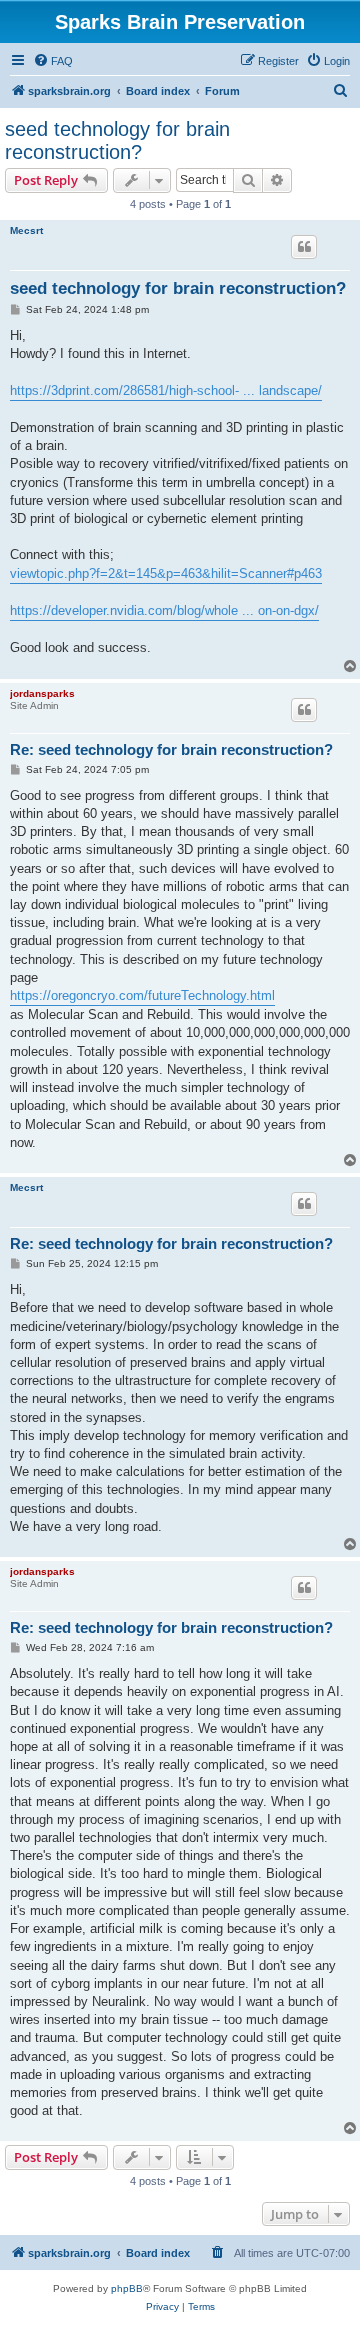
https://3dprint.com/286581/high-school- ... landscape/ (166, 390)
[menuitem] (53, 61)
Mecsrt (26, 230)
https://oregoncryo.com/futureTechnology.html (142, 995)
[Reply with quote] (304, 247)
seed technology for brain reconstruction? (117, 140)
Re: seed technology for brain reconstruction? (171, 749)
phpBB (127, 2288)
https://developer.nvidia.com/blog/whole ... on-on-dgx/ (164, 610)
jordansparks (42, 693)
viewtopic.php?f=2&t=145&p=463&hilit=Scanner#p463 (166, 573)
